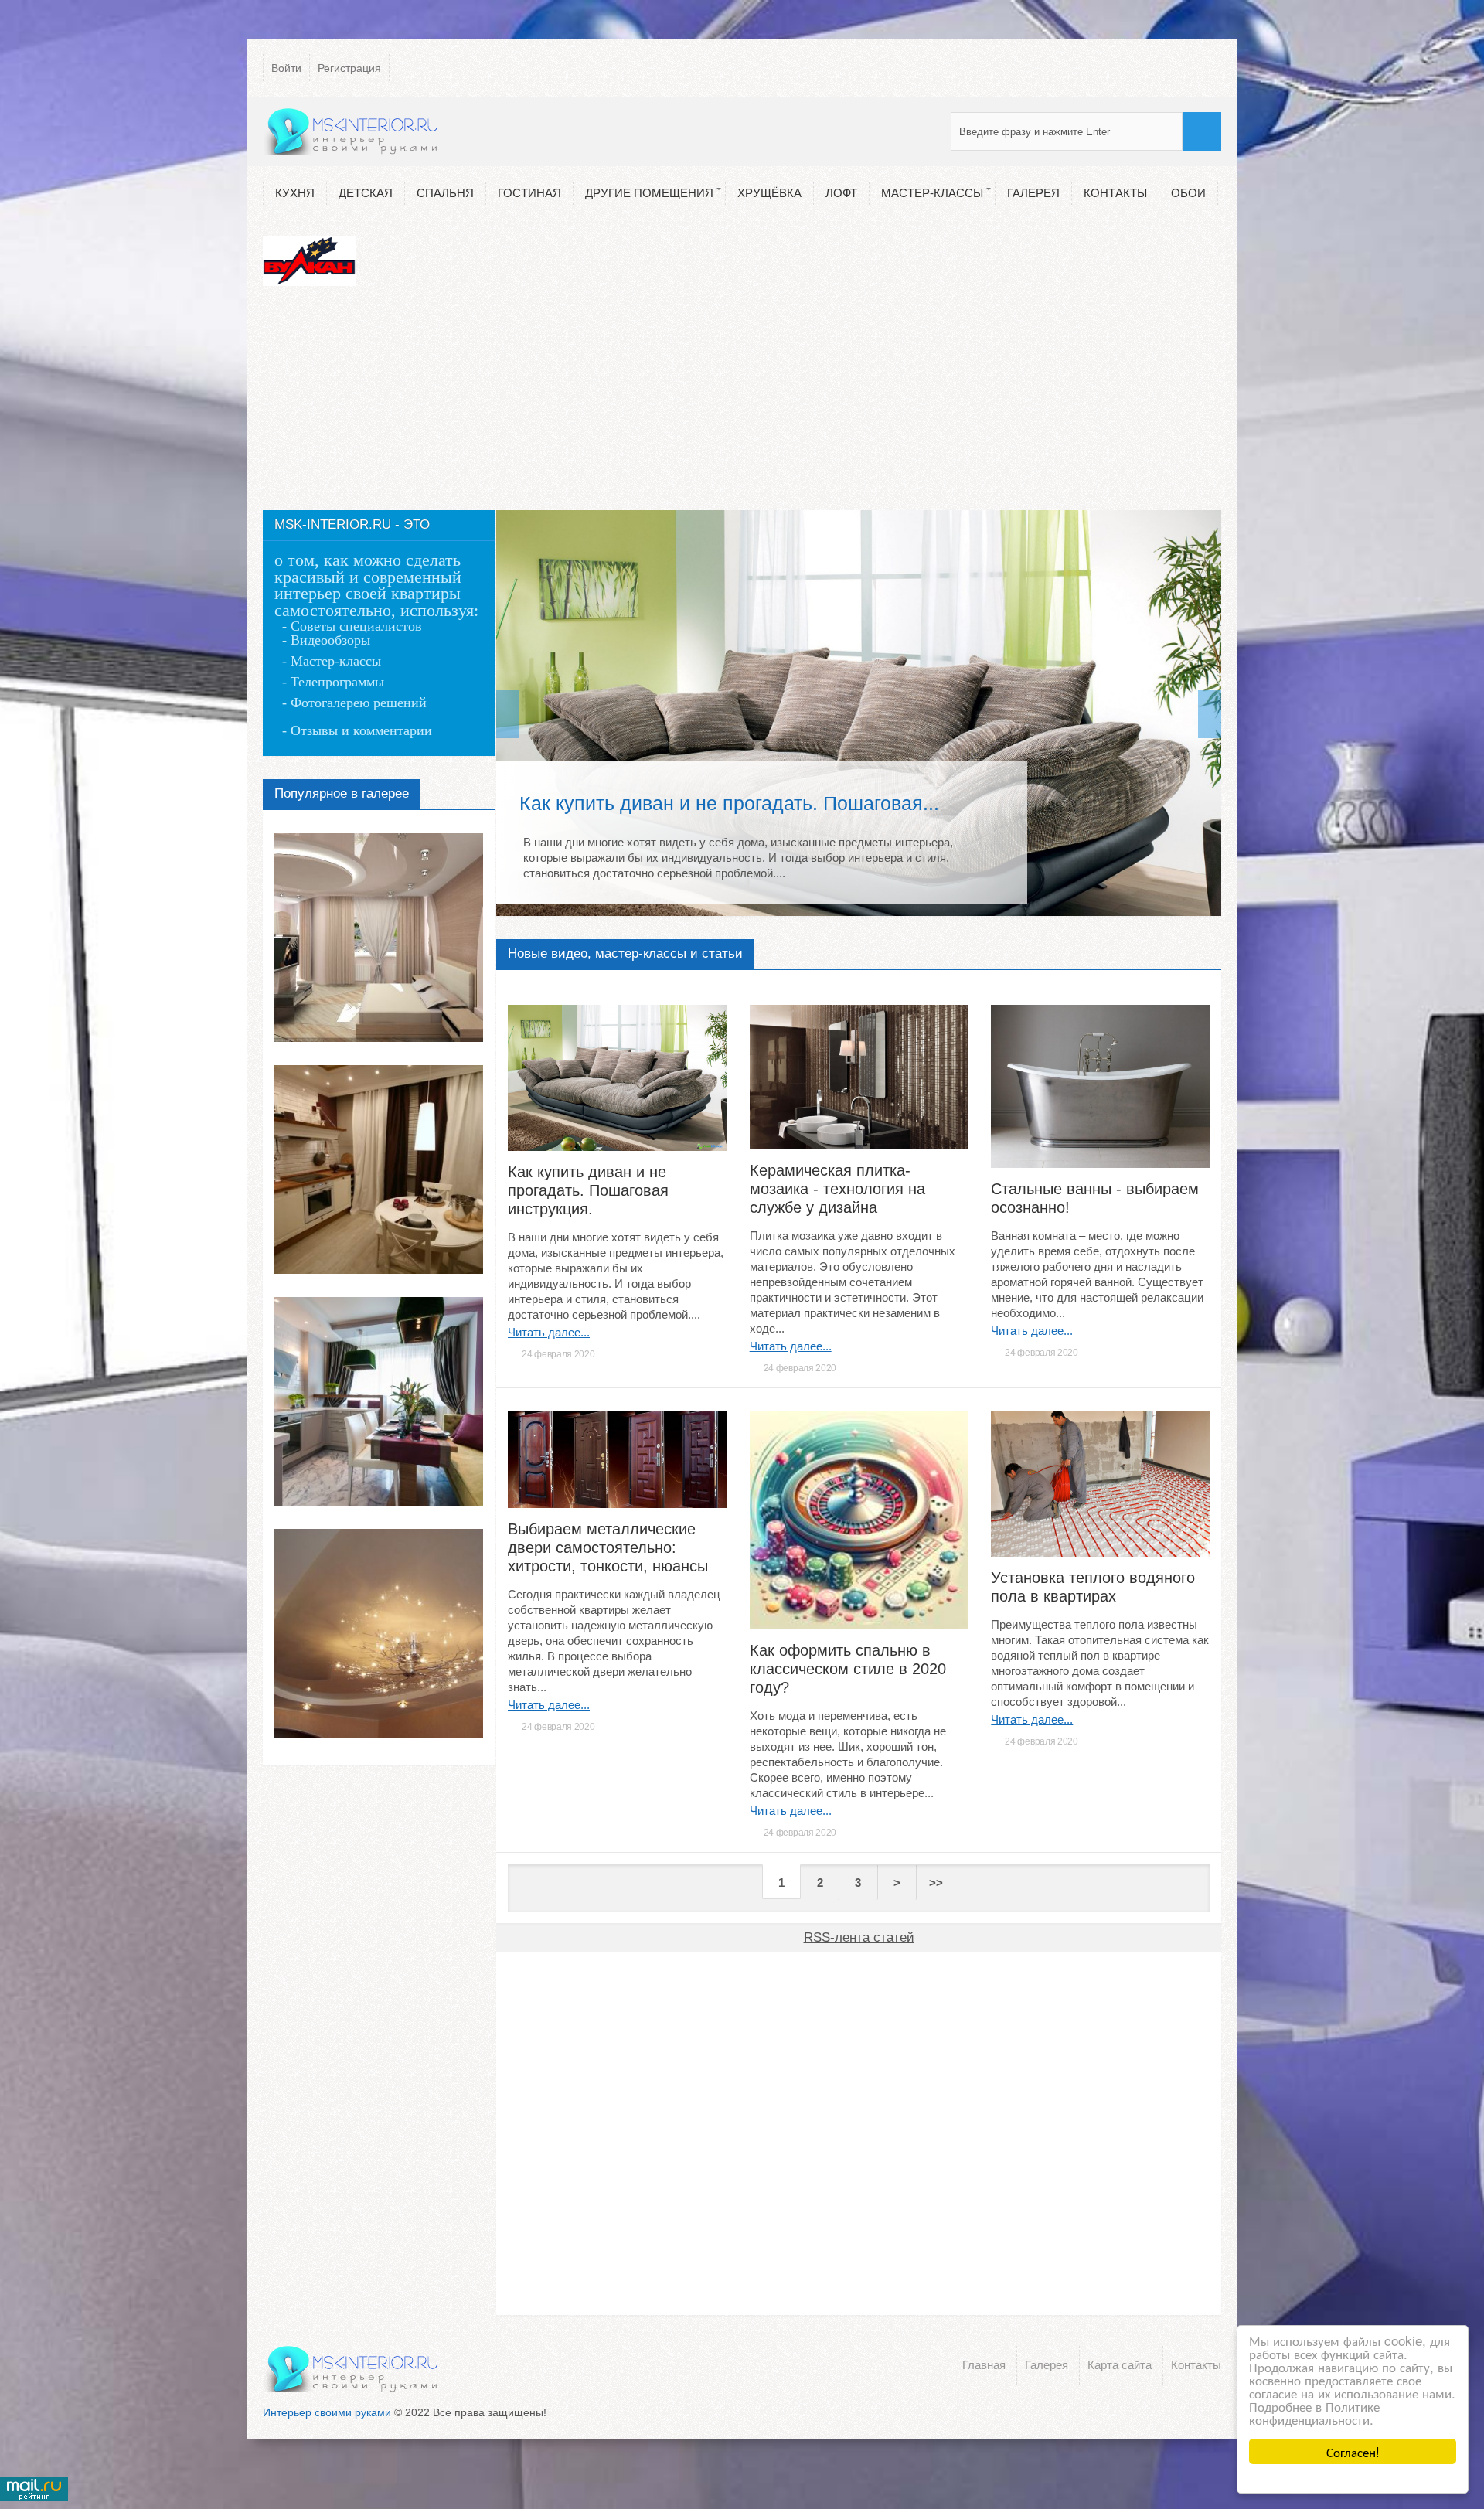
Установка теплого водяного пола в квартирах (1093, 1587)
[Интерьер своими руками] (352, 131)
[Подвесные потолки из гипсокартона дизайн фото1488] (379, 1633)
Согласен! (1353, 2451)
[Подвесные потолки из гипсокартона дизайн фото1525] (379, 938)
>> (936, 1883)
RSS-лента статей (859, 1937)
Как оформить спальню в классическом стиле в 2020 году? (848, 1669)
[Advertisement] (742, 402)
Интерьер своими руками (327, 2412)
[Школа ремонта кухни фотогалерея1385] (379, 1401)
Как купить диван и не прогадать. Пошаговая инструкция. (588, 1190)
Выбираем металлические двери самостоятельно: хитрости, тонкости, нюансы (608, 1547)
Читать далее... (549, 1333)
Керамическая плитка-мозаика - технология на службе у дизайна (837, 1189)
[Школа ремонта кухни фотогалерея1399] (379, 1169)
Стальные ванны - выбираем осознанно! (1095, 1198)
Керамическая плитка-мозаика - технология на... (737, 803)
